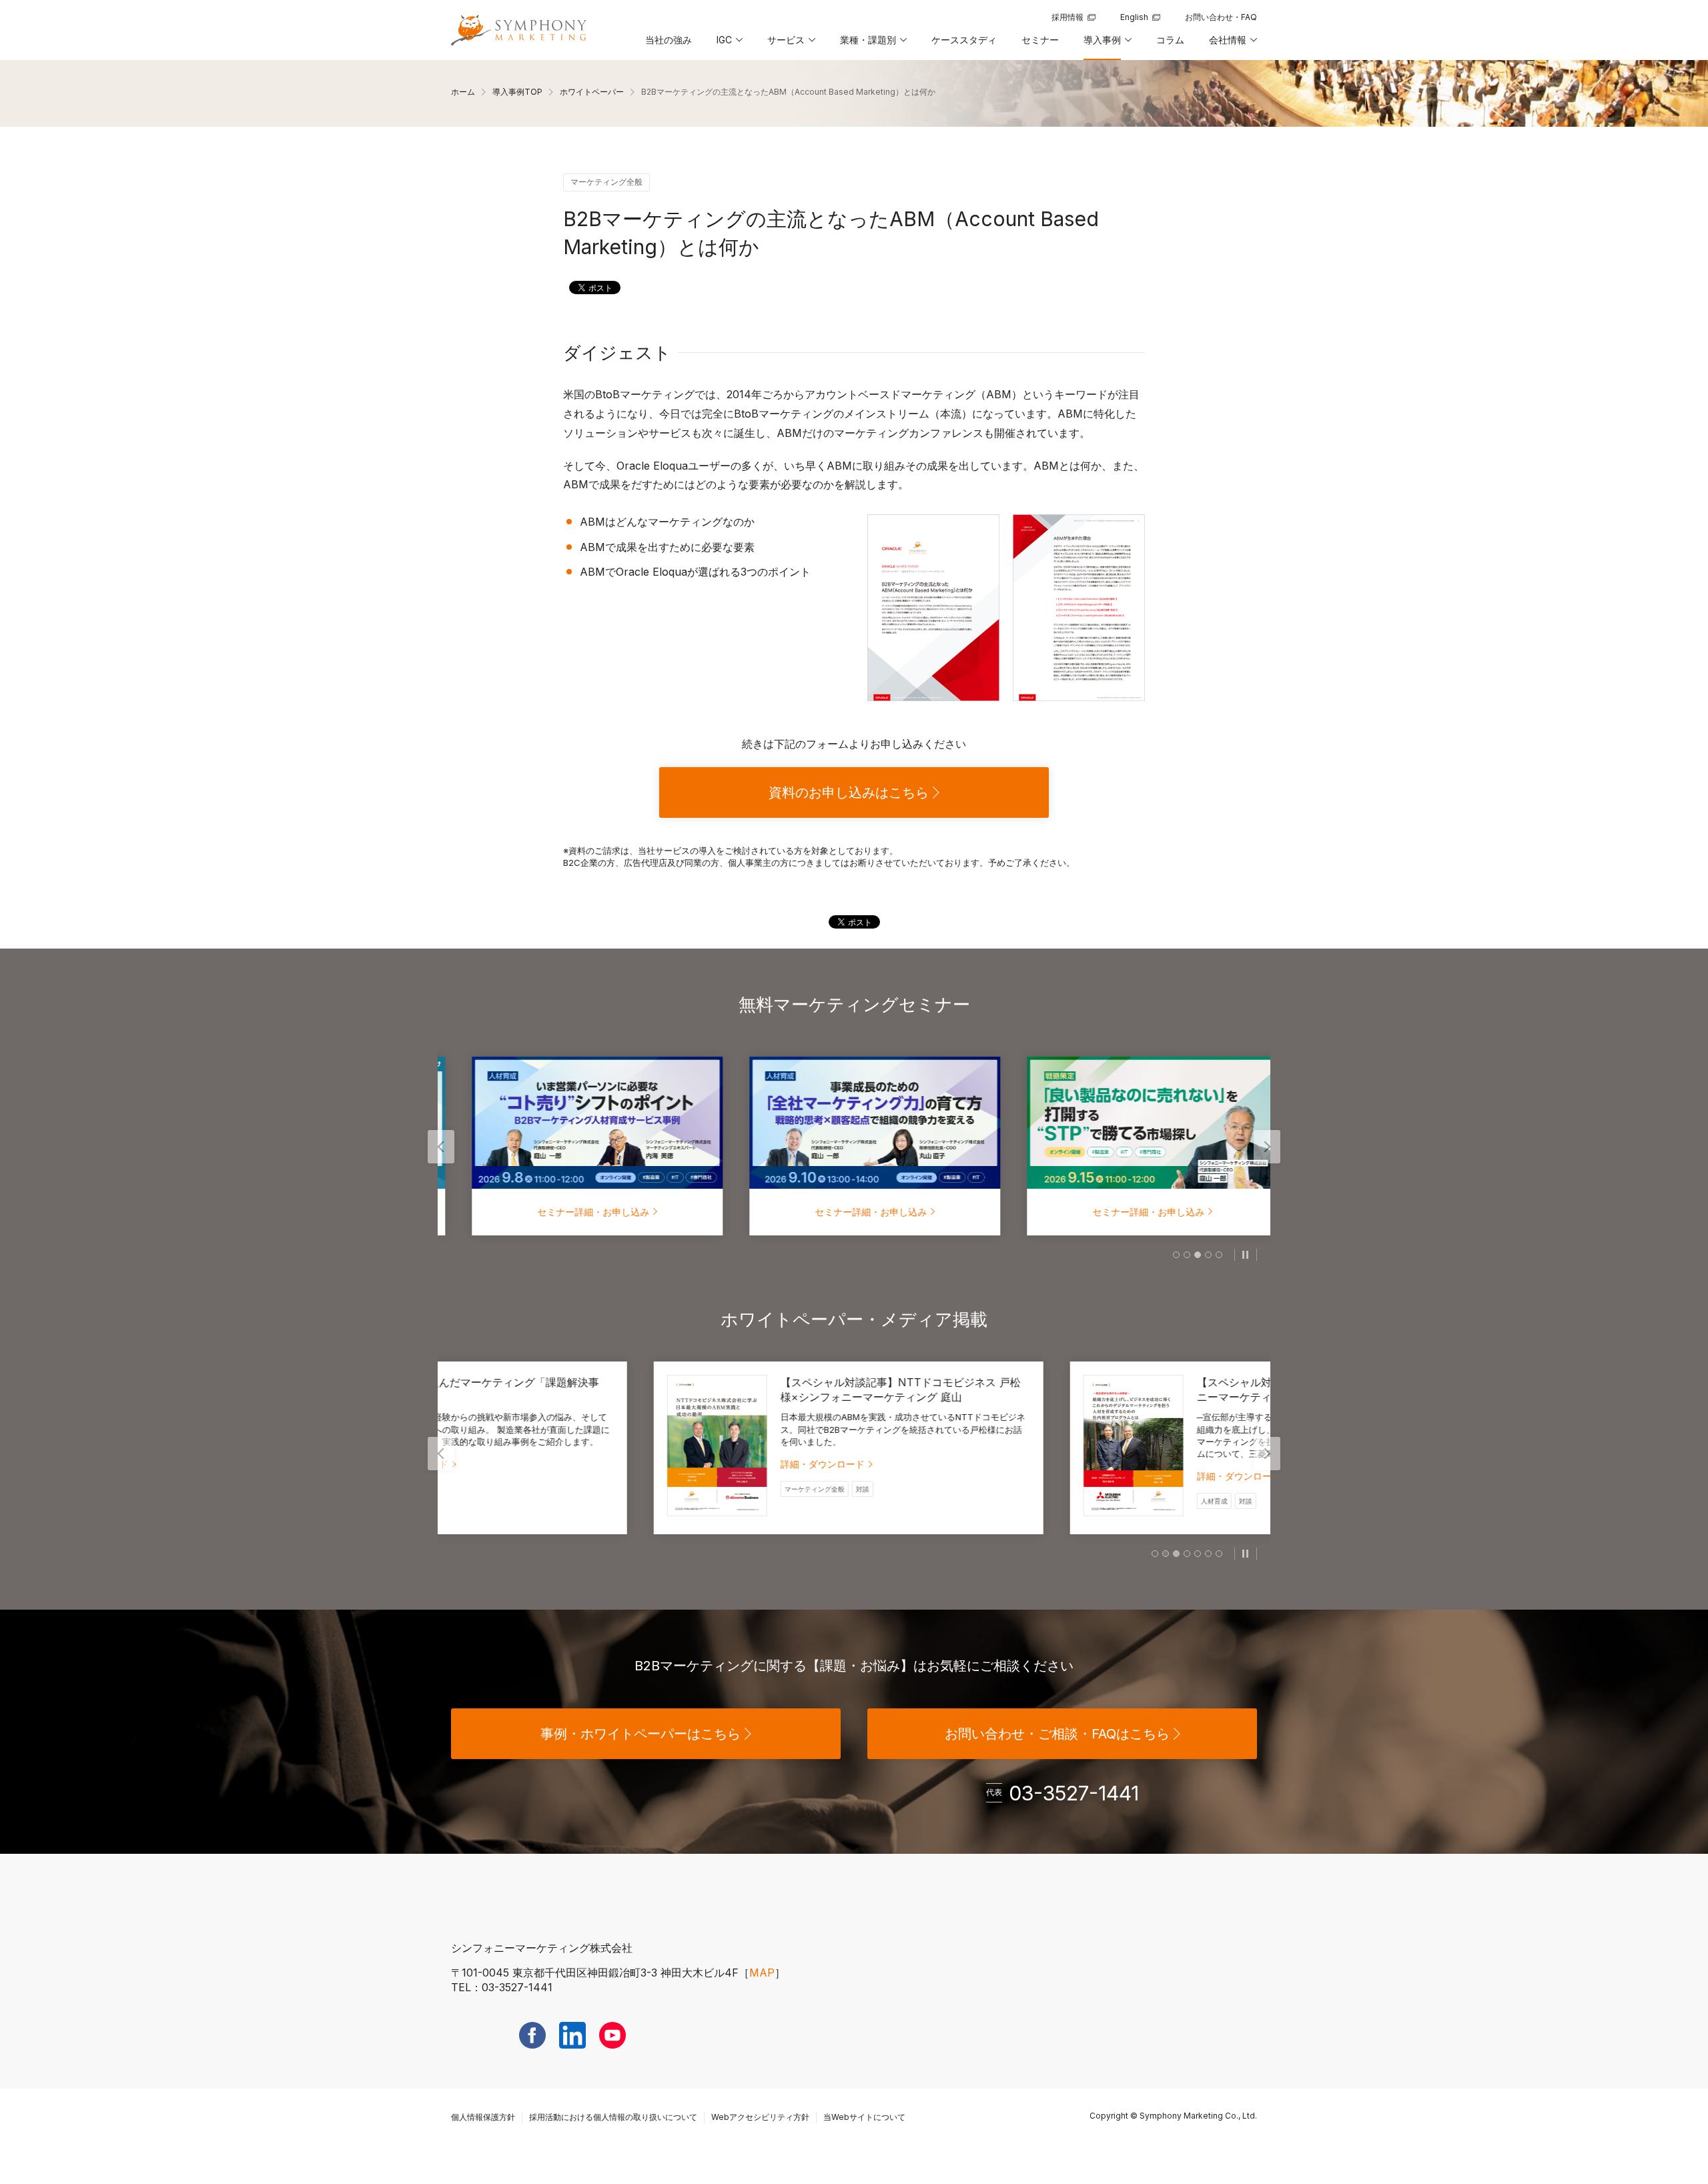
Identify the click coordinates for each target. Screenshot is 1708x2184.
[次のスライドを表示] (1267, 1147)
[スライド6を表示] (1208, 1554)
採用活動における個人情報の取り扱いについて (613, 2117)
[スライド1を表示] (1176, 1255)
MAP (762, 1973)
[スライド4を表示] (1208, 1255)
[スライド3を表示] (1198, 1255)
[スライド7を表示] (1219, 1554)
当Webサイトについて (864, 2117)
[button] (729, 45)
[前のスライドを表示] (441, 1147)
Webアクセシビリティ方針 (760, 2117)
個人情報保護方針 (483, 2117)
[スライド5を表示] (1219, 1255)
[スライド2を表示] (1187, 1255)
